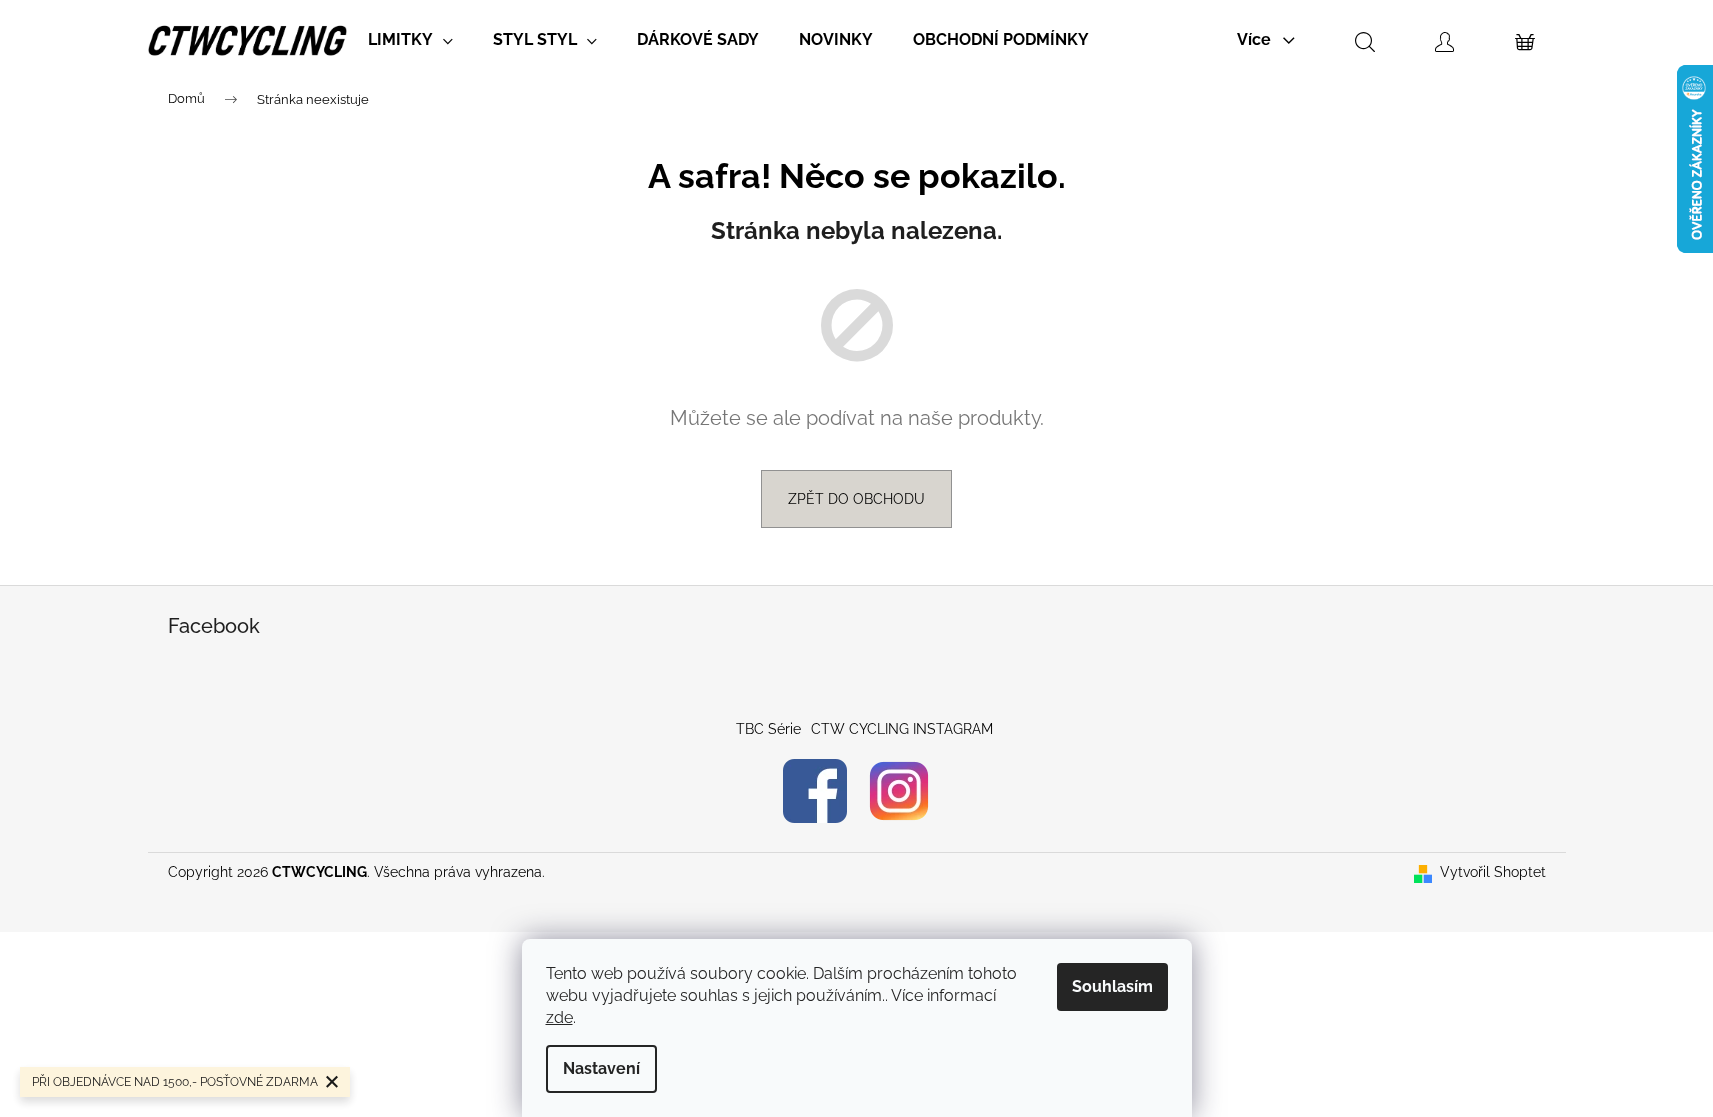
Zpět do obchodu (856, 499)
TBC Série (768, 729)
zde (559, 1017)
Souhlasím (1112, 986)
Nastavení (601, 1068)
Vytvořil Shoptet (1493, 872)
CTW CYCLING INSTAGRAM (902, 729)
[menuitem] (410, 40)
